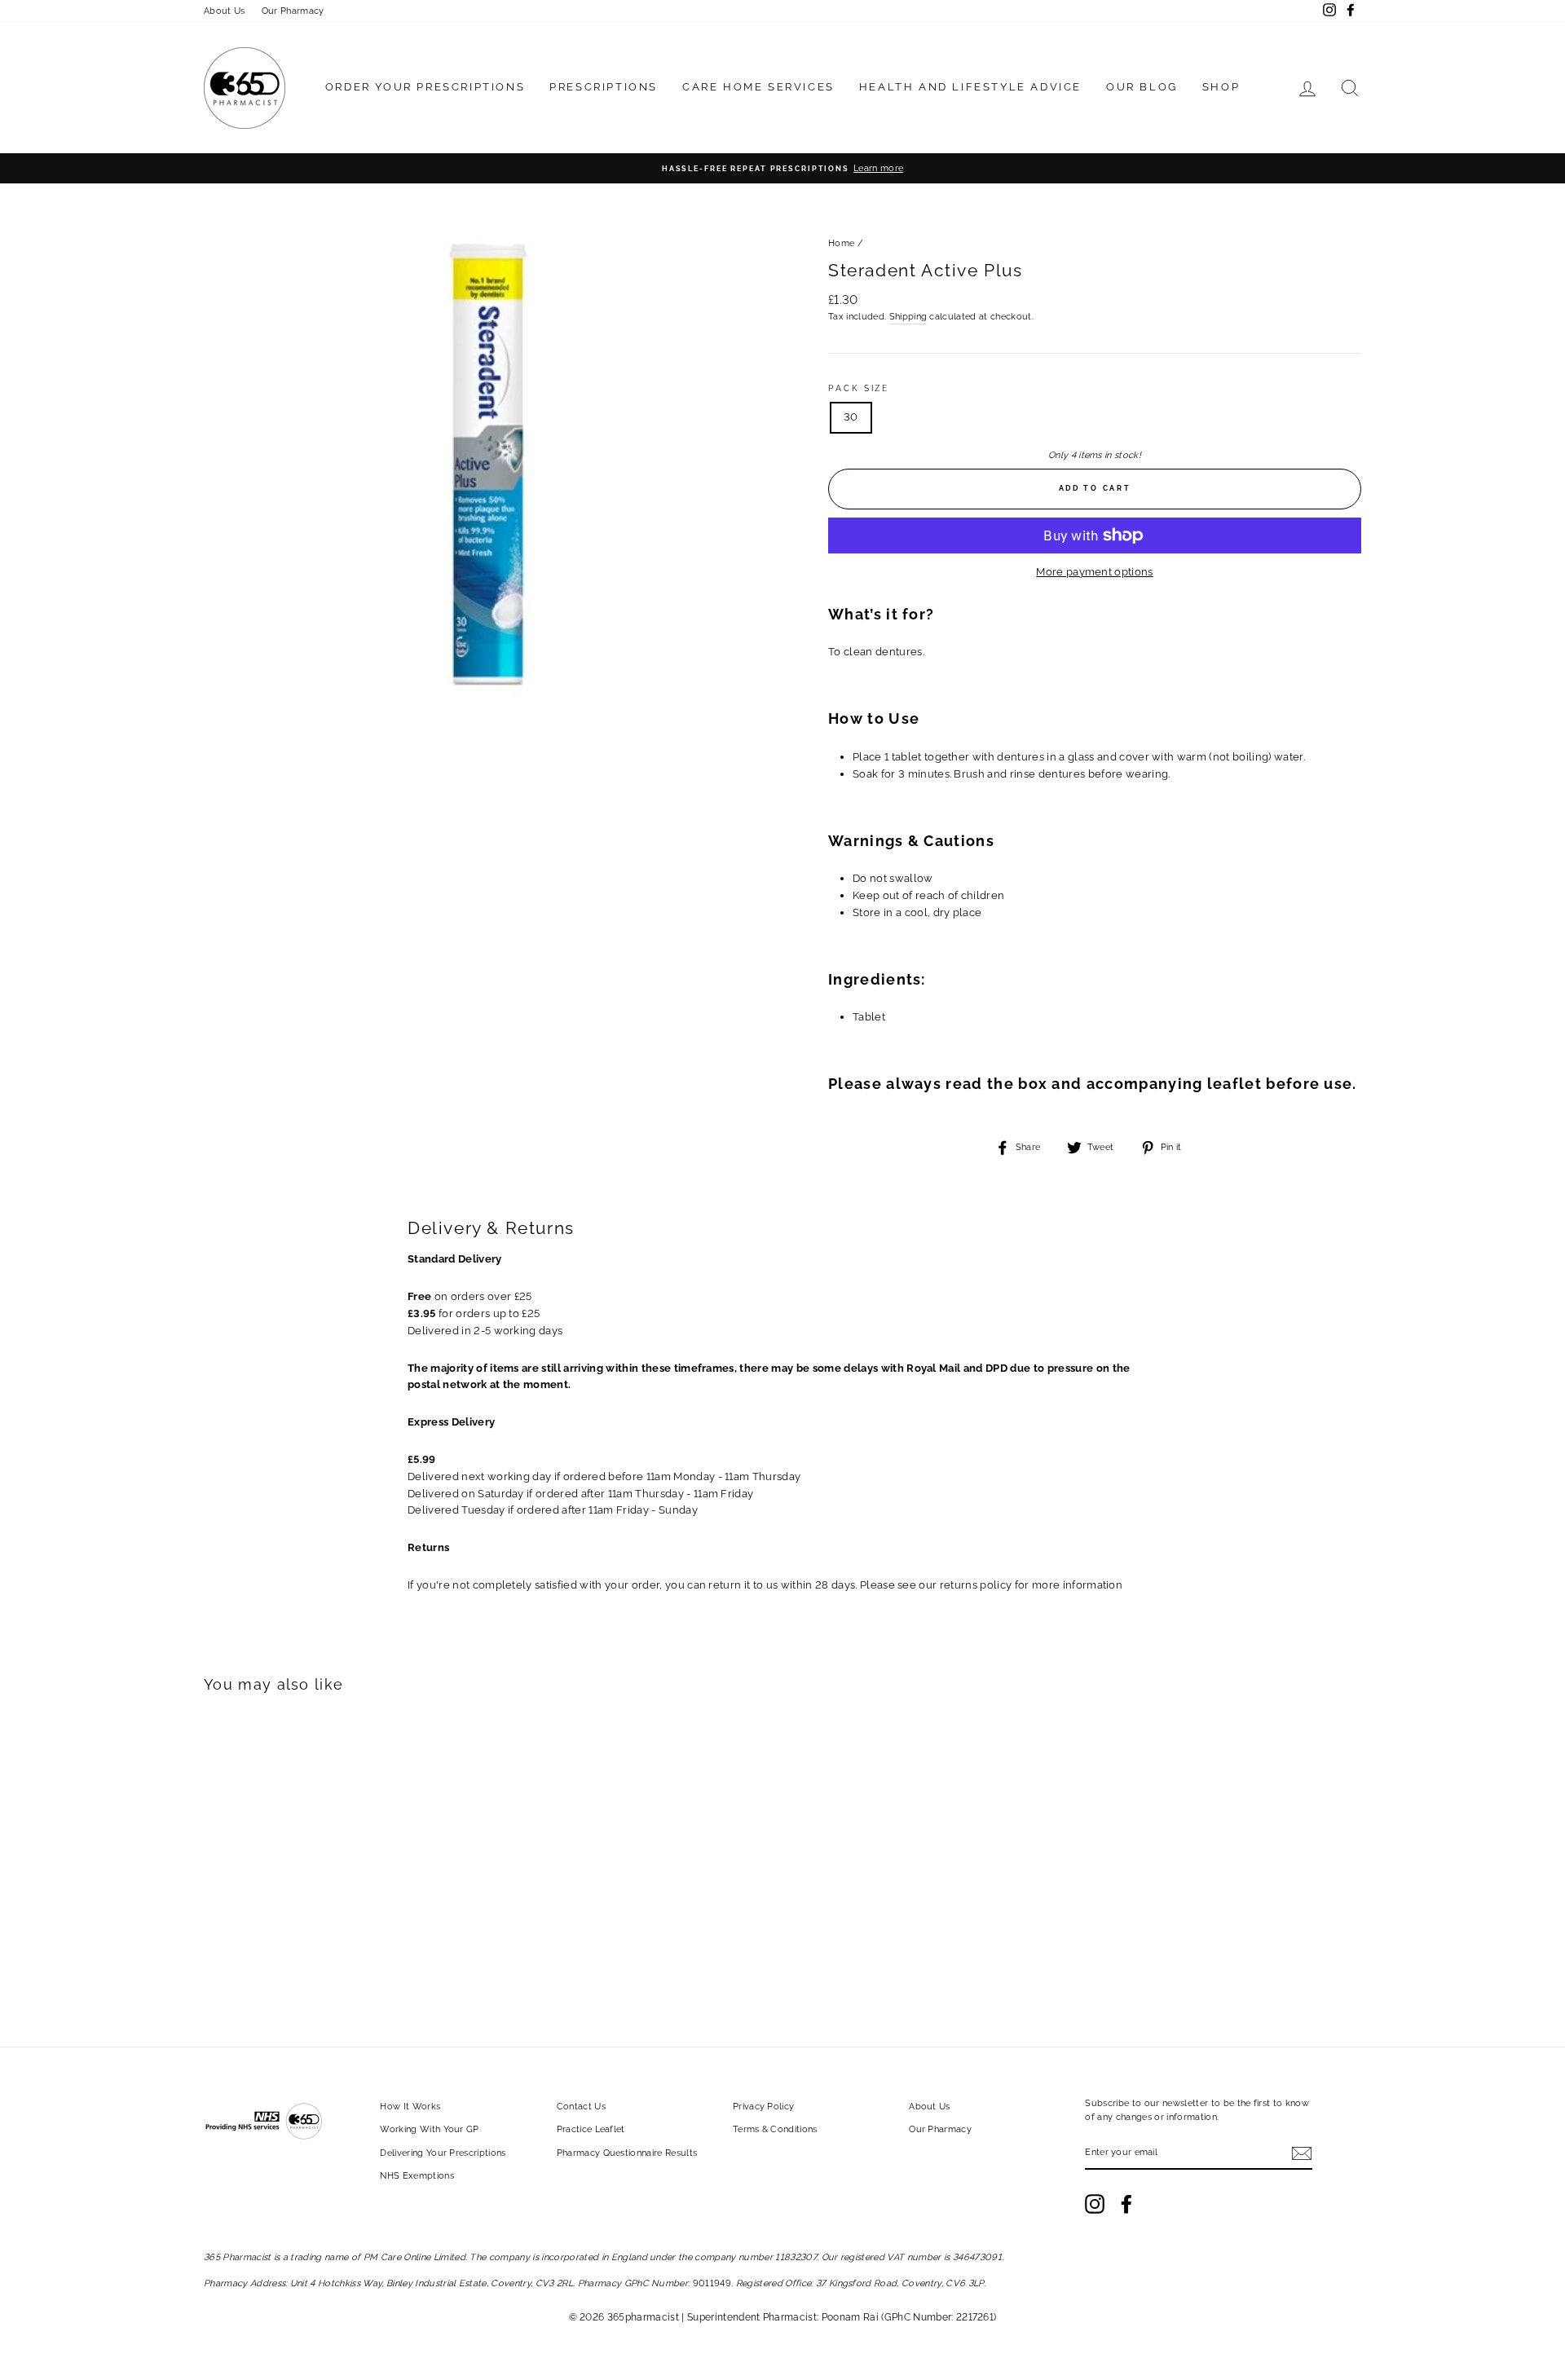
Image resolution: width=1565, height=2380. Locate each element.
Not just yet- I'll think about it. (782, 1382)
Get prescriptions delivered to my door (782, 1346)
